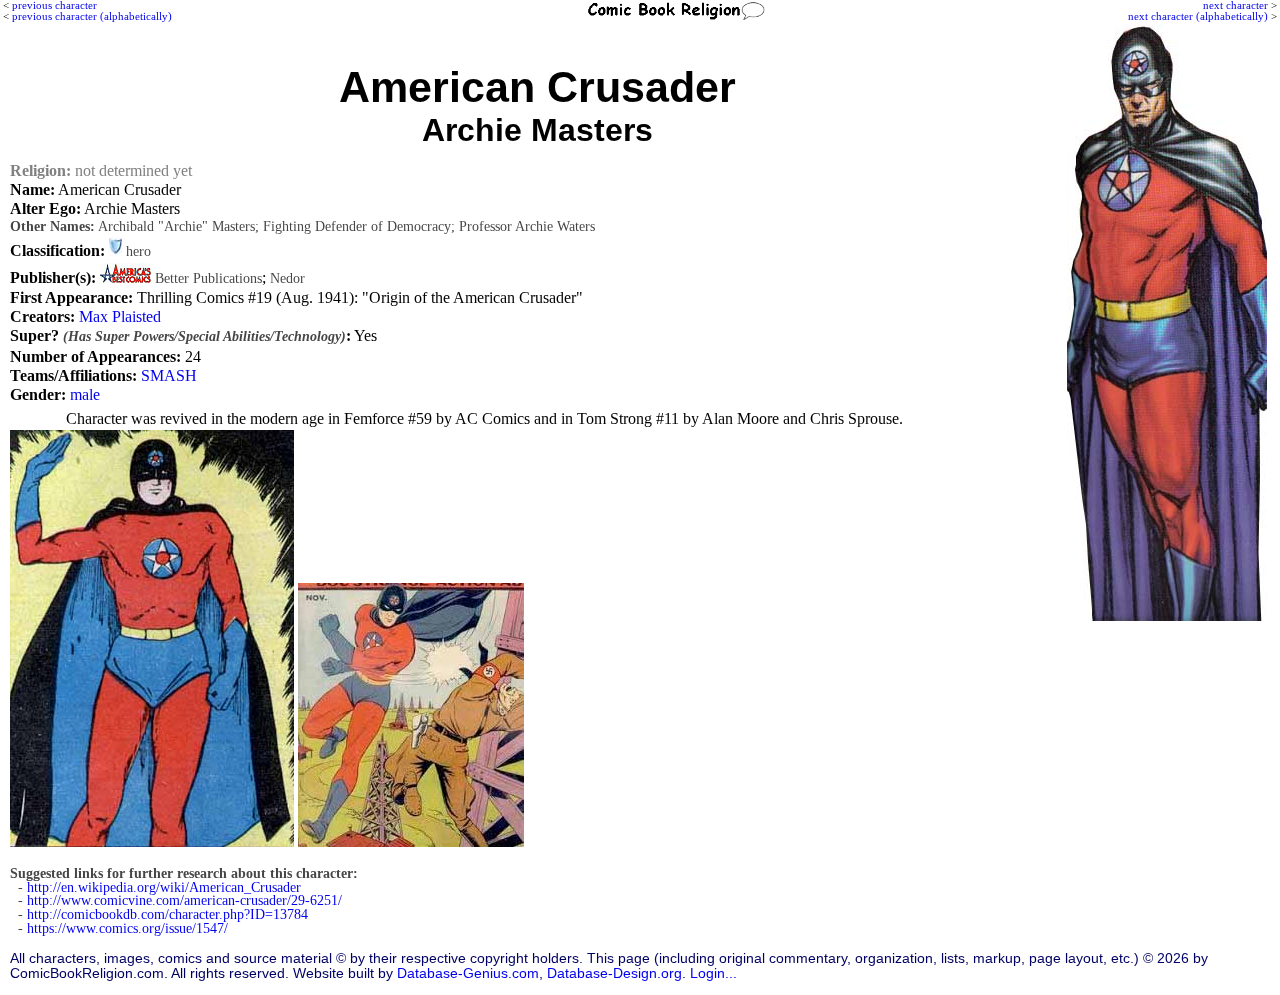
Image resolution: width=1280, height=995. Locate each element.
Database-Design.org (614, 973)
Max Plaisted (120, 316)
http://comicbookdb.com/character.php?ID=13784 (167, 914)
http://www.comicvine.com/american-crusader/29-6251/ (184, 900)
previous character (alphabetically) (92, 16)
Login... (713, 973)
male (85, 394)
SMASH (169, 375)
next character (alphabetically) (1198, 16)
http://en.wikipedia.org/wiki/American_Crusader (164, 887)
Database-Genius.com (468, 973)
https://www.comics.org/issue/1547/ (127, 928)
